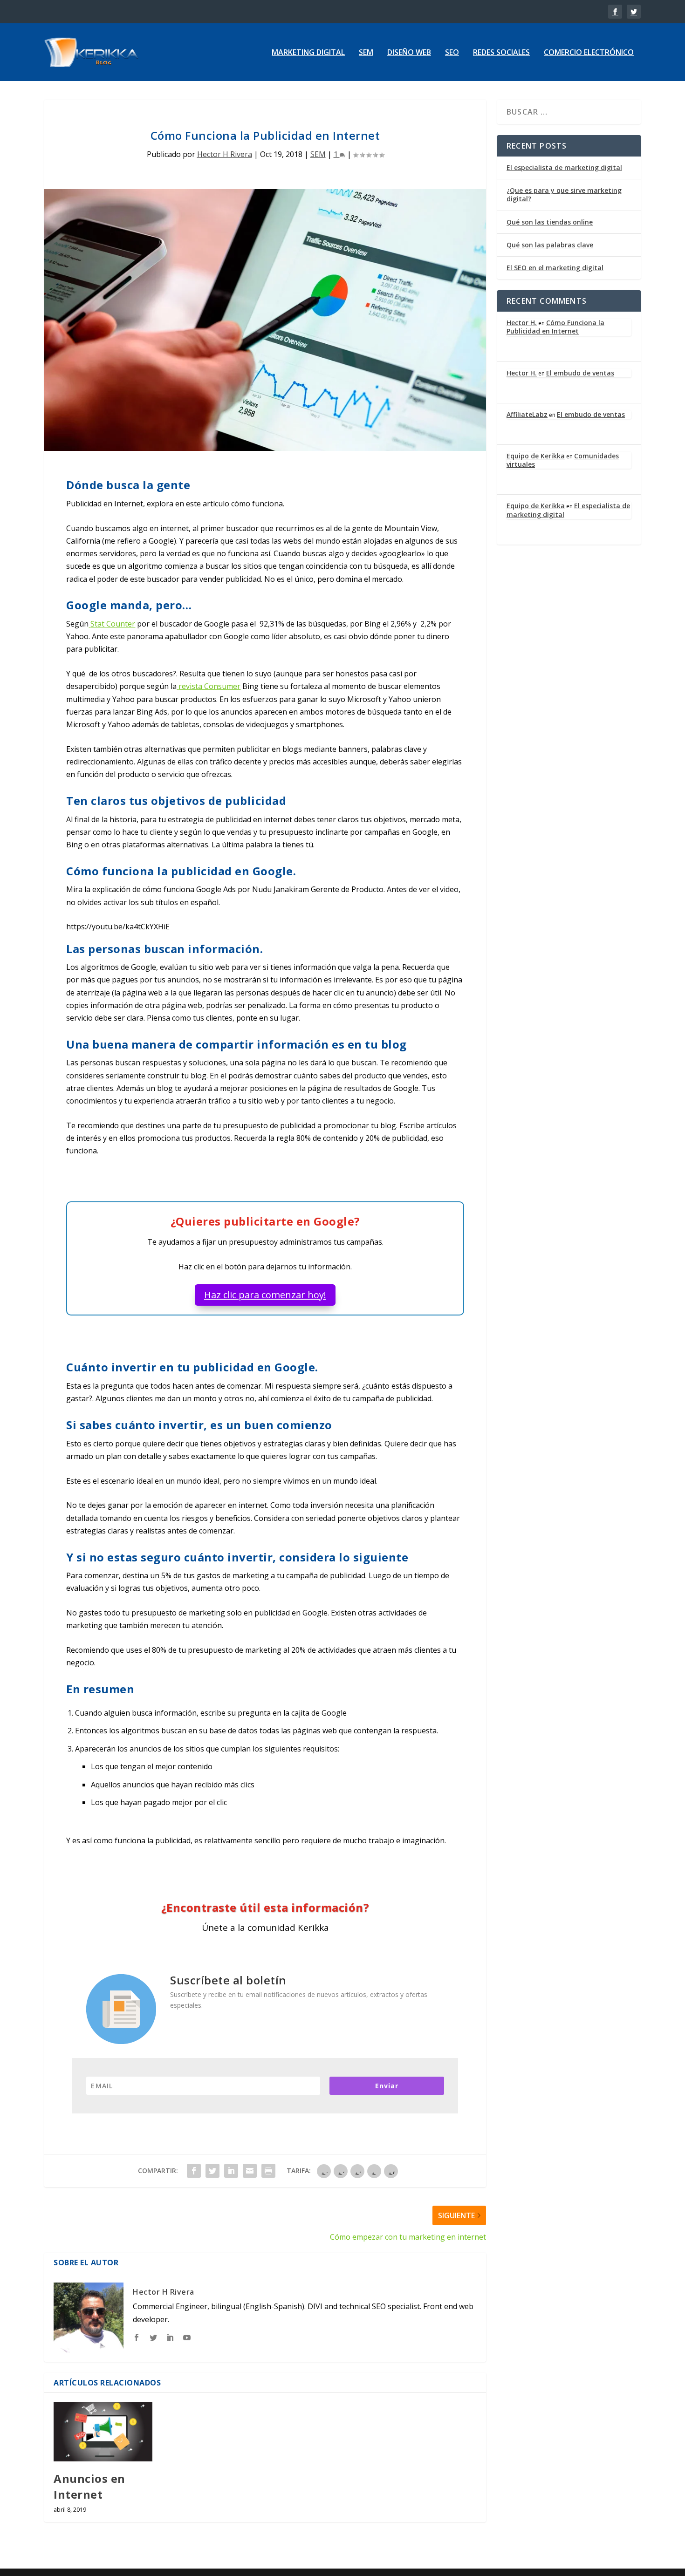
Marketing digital (308, 53)
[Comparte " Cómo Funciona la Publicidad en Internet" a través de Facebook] (194, 2171)
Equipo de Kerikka (536, 456)
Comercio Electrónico (589, 53)
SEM (366, 53)
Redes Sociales (501, 53)
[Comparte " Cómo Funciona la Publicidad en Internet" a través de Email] (250, 2171)
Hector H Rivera (225, 154)
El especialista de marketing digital (564, 167)
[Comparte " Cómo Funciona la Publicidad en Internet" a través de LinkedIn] (231, 2171)
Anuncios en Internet (89, 2486)
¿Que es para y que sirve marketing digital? (564, 194)
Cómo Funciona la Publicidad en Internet (555, 327)
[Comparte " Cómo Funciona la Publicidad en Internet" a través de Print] (268, 2171)
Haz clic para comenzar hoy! (265, 1295)
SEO (452, 53)
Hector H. (522, 323)
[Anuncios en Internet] (103, 2432)
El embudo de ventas (580, 373)
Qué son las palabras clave (550, 245)
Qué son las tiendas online (550, 222)
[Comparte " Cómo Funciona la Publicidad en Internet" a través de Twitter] (212, 2171)
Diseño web (409, 53)
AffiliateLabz (527, 414)
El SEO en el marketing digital (555, 268)
